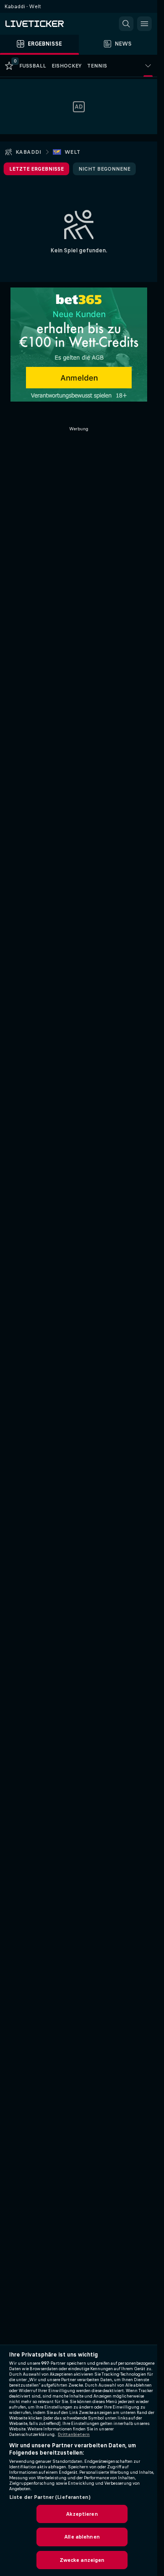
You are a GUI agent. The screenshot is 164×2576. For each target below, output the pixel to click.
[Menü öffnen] (144, 24)
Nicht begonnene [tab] (104, 169)
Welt (73, 152)
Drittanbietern (74, 2435)
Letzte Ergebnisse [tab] (36, 169)
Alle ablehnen (82, 2537)
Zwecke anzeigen (82, 2560)
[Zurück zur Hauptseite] (46, 24)
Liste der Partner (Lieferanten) (50, 2497)
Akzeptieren (82, 2514)
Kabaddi (28, 152)
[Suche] (126, 24)
